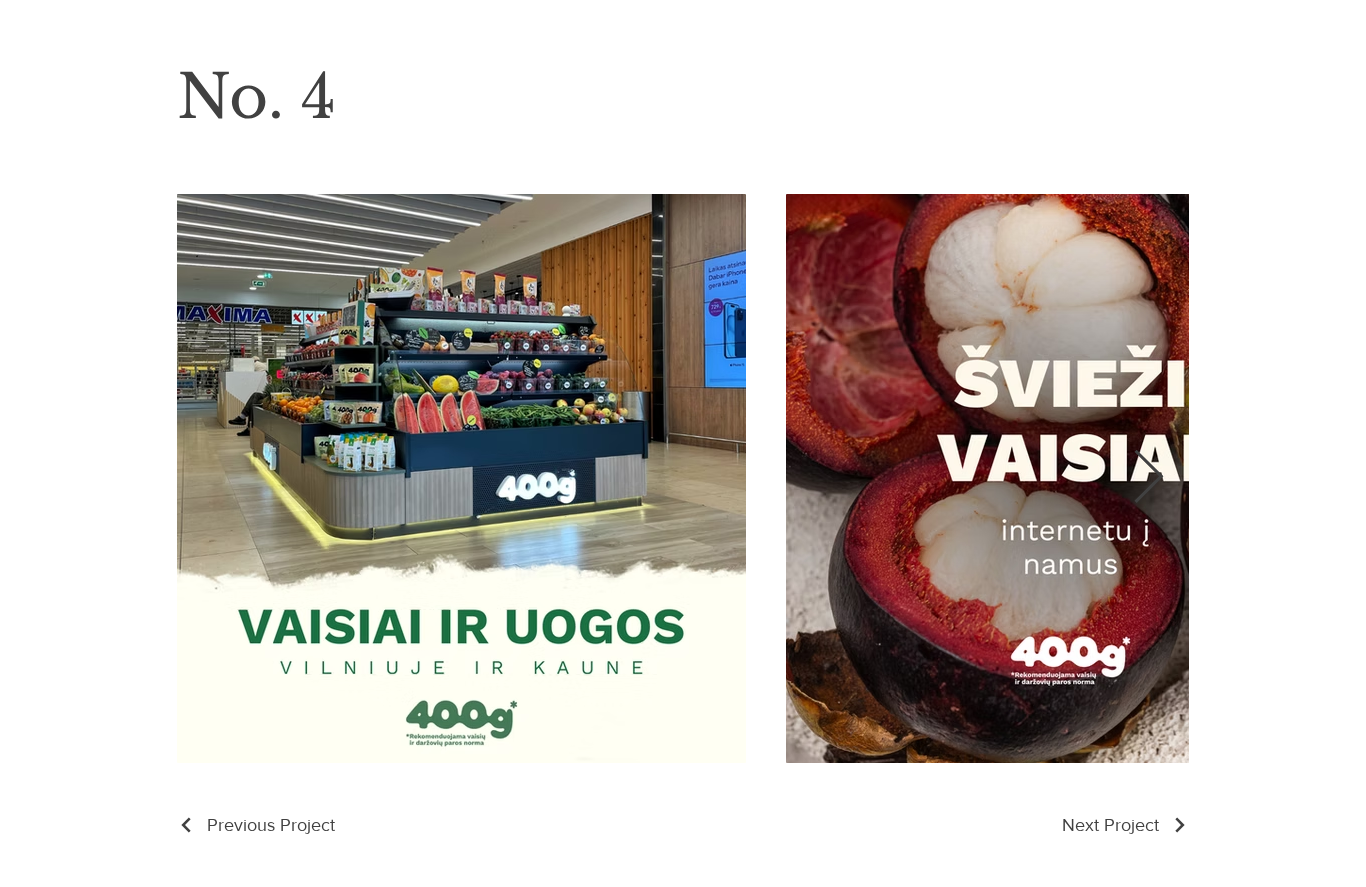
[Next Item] (1148, 479)
